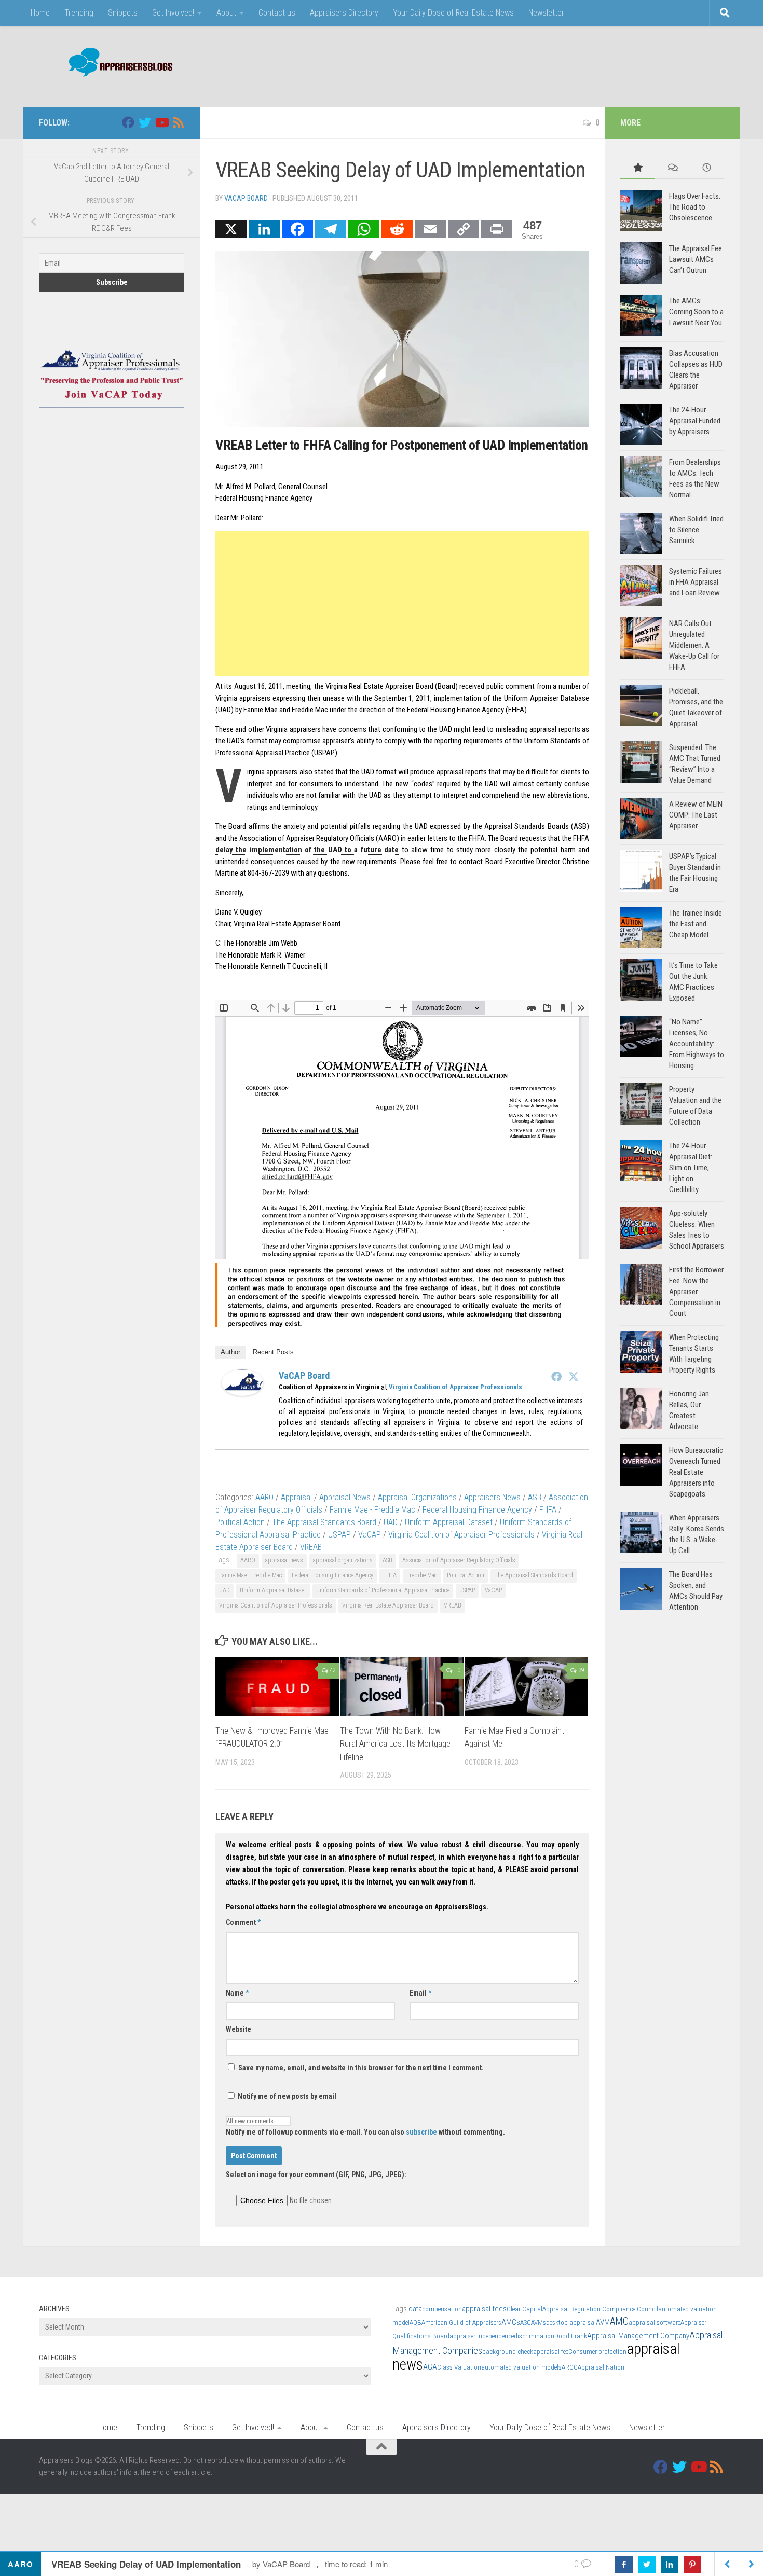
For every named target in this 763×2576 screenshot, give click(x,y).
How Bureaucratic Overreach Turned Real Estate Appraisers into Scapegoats (696, 1472)
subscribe (421, 2132)
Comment (243, 1922)
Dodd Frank (571, 2336)
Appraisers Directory (344, 13)
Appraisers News (492, 1497)
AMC (619, 2322)
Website (239, 2029)
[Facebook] (297, 229)
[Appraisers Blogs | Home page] (117, 64)
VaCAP (370, 1535)
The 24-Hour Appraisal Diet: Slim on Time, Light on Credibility (691, 1168)
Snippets (123, 13)
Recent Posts (273, 1352)
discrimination (534, 2336)
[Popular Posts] (638, 168)
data (415, 2309)
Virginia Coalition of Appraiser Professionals (455, 1387)
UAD (391, 1522)
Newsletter (546, 13)
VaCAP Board (246, 198)
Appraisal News (345, 1497)
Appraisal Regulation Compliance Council (600, 2309)
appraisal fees (484, 2309)
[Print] (497, 229)
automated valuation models (521, 2367)
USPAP (339, 1535)
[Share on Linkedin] (670, 2565)
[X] (231, 229)
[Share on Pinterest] (692, 2565)
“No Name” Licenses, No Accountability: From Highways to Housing (697, 1044)
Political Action (240, 1522)
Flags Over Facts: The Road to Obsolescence (695, 207)
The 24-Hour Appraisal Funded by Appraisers (695, 421)
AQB (415, 2323)
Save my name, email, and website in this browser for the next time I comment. (361, 2068)
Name (237, 1993)
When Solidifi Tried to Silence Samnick (696, 530)
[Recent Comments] (672, 168)
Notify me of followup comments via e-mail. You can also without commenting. (365, 2132)
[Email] (430, 229)
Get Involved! (173, 13)
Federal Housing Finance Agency (477, 1510)
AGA (430, 2367)
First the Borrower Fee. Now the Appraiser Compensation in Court (696, 1292)
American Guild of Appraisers (461, 2323)
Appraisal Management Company (638, 2336)
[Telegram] (331, 229)
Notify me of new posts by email (286, 2096)
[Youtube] (161, 122)
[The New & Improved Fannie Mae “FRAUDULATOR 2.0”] (277, 1687)
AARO (264, 1497)
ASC (526, 2323)
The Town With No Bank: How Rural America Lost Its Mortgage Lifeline (395, 1744)
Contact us (277, 13)
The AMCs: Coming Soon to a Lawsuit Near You (696, 312)
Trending (79, 13)
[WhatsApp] (364, 229)
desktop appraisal (571, 2323)
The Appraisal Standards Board (324, 1522)
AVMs (539, 2323)
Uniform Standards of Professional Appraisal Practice (383, 1590)
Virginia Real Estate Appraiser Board (388, 1605)
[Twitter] (574, 1376)
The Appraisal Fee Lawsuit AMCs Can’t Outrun (696, 259)
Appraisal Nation (601, 2367)
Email (420, 1993)
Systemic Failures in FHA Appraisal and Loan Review (696, 582)
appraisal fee (551, 2352)
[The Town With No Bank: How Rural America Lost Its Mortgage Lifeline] (402, 1687)
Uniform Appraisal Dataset (449, 1522)
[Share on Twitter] (647, 2565)
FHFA (548, 1510)
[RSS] (178, 122)
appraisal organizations (343, 1560)
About (226, 13)
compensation (442, 2309)
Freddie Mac (422, 1575)
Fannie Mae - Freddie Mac (372, 1510)
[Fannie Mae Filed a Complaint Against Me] (527, 1687)
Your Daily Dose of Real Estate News (453, 13)
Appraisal (296, 1497)
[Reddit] (397, 229)
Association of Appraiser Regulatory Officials (459, 1560)
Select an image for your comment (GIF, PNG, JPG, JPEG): (316, 2175)
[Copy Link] (464, 229)
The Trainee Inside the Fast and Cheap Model (696, 924)
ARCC (570, 2367)
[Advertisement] (535, 65)
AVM (603, 2322)
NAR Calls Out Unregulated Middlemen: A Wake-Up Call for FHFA (694, 645)
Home (40, 13)
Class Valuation (459, 2367)
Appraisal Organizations (417, 1497)
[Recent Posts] (707, 168)
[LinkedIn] (264, 229)
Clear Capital (524, 2309)
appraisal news (284, 1560)
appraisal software (655, 2323)
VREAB (311, 1547)
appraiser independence (482, 2336)
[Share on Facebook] (624, 2565)
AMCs (511, 2322)
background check (508, 2352)
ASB (535, 1497)
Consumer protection (597, 2352)
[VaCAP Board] (242, 1393)
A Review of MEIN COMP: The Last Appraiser (696, 815)
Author (230, 1352)
